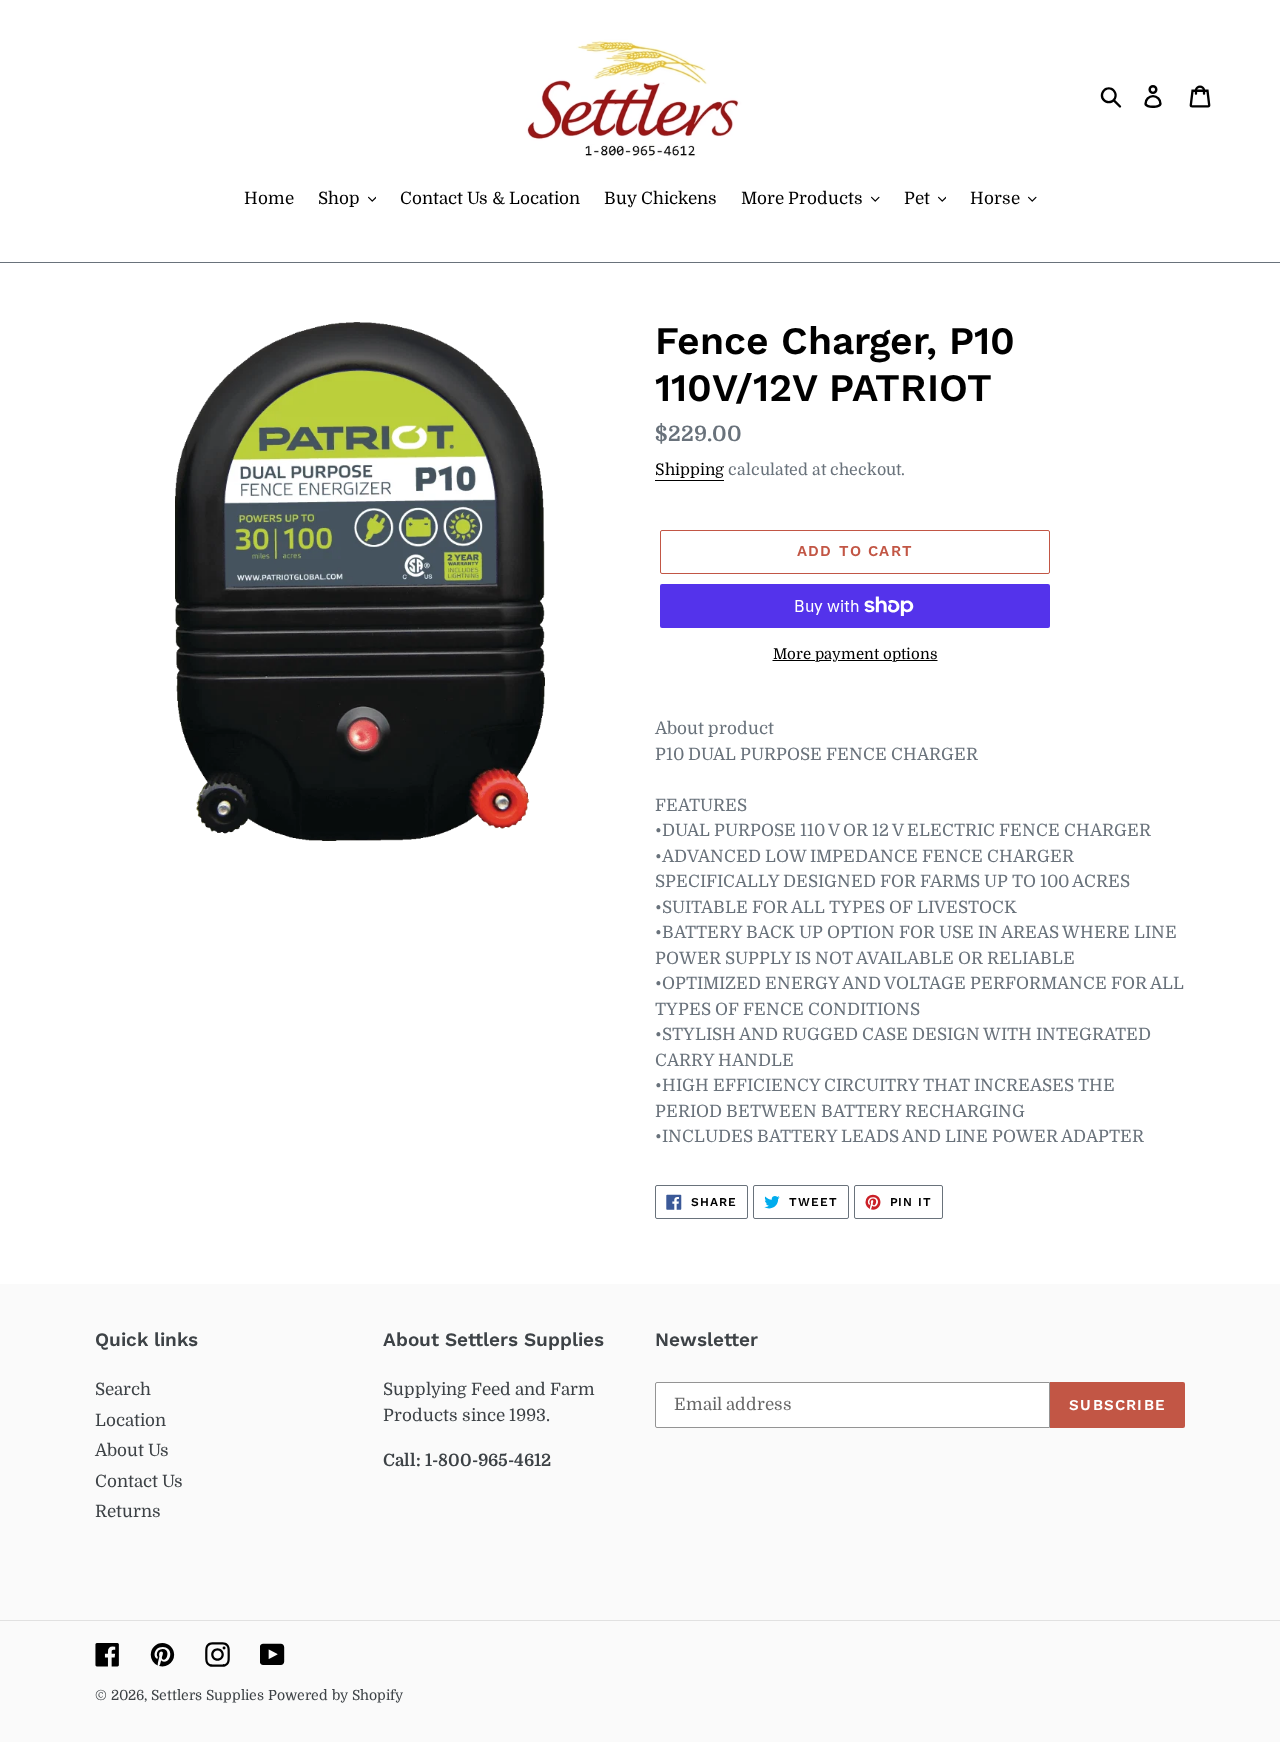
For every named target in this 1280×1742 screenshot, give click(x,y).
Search (123, 1389)
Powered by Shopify (335, 1695)
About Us (132, 1450)
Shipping (689, 470)
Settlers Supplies (209, 1695)
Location (130, 1420)
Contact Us (139, 1481)
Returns (128, 1511)
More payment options (855, 654)
